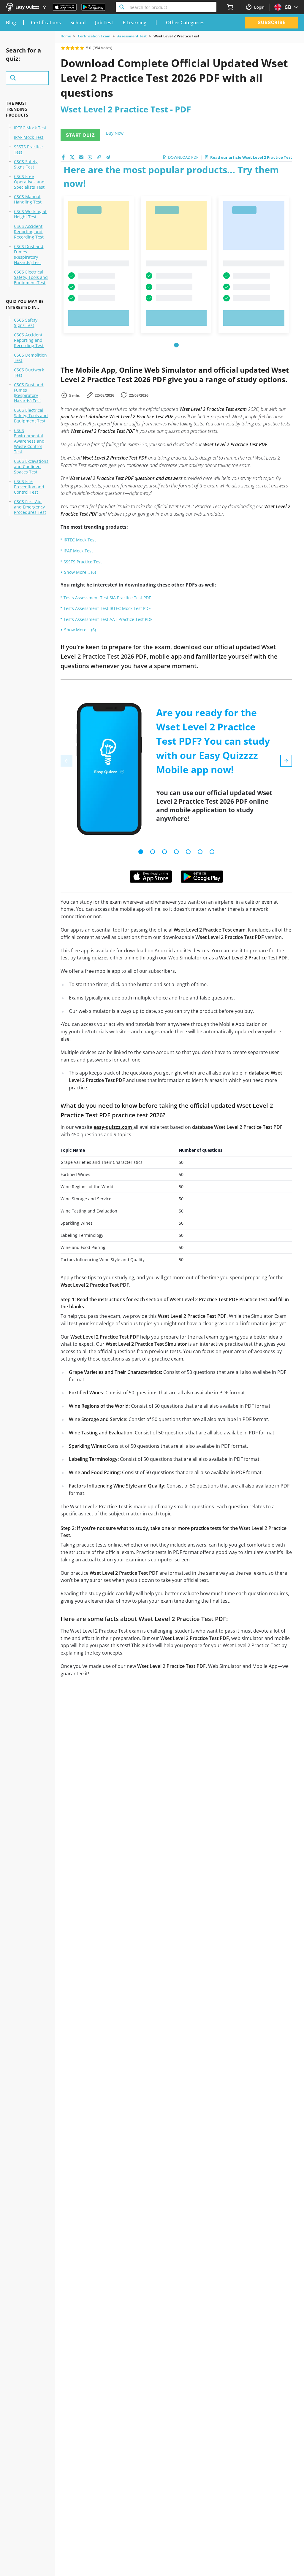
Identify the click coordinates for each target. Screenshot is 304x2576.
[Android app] (202, 877)
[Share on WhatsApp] (90, 157)
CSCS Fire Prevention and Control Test (29, 487)
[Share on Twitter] (72, 157)
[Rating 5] (82, 48)
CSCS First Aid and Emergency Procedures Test (30, 507)
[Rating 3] (72, 48)
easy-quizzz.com (113, 1127)
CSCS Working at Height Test (30, 214)
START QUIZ (80, 135)
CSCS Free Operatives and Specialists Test (29, 182)
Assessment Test (132, 36)
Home (66, 36)
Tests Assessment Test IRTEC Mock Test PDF (107, 608)
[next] (286, 761)
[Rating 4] (77, 48)
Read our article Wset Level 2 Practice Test (251, 157)
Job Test (104, 23)
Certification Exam (94, 36)
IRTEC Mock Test (30, 128)
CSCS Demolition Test (30, 358)
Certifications (46, 23)
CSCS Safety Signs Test (26, 164)
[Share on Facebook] (63, 157)
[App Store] (65, 7)
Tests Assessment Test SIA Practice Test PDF (107, 598)
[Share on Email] (81, 157)
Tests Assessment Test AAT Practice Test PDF (108, 619)
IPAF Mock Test (29, 137)
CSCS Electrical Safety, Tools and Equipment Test (31, 277)
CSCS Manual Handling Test (28, 199)
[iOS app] (151, 877)
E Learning (134, 23)
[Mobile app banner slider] (141, 852)
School (78, 23)
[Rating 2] (68, 48)
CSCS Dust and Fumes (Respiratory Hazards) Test (29, 255)
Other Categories (185, 23)
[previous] (66, 761)
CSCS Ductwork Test (29, 373)
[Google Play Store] (93, 7)
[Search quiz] (27, 78)
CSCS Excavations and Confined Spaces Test (31, 467)
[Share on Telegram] (108, 157)
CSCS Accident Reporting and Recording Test (29, 232)
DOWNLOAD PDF (183, 157)
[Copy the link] (99, 157)
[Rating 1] (63, 48)
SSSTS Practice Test (28, 150)
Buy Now (115, 133)
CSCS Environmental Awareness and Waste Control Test (29, 441)
